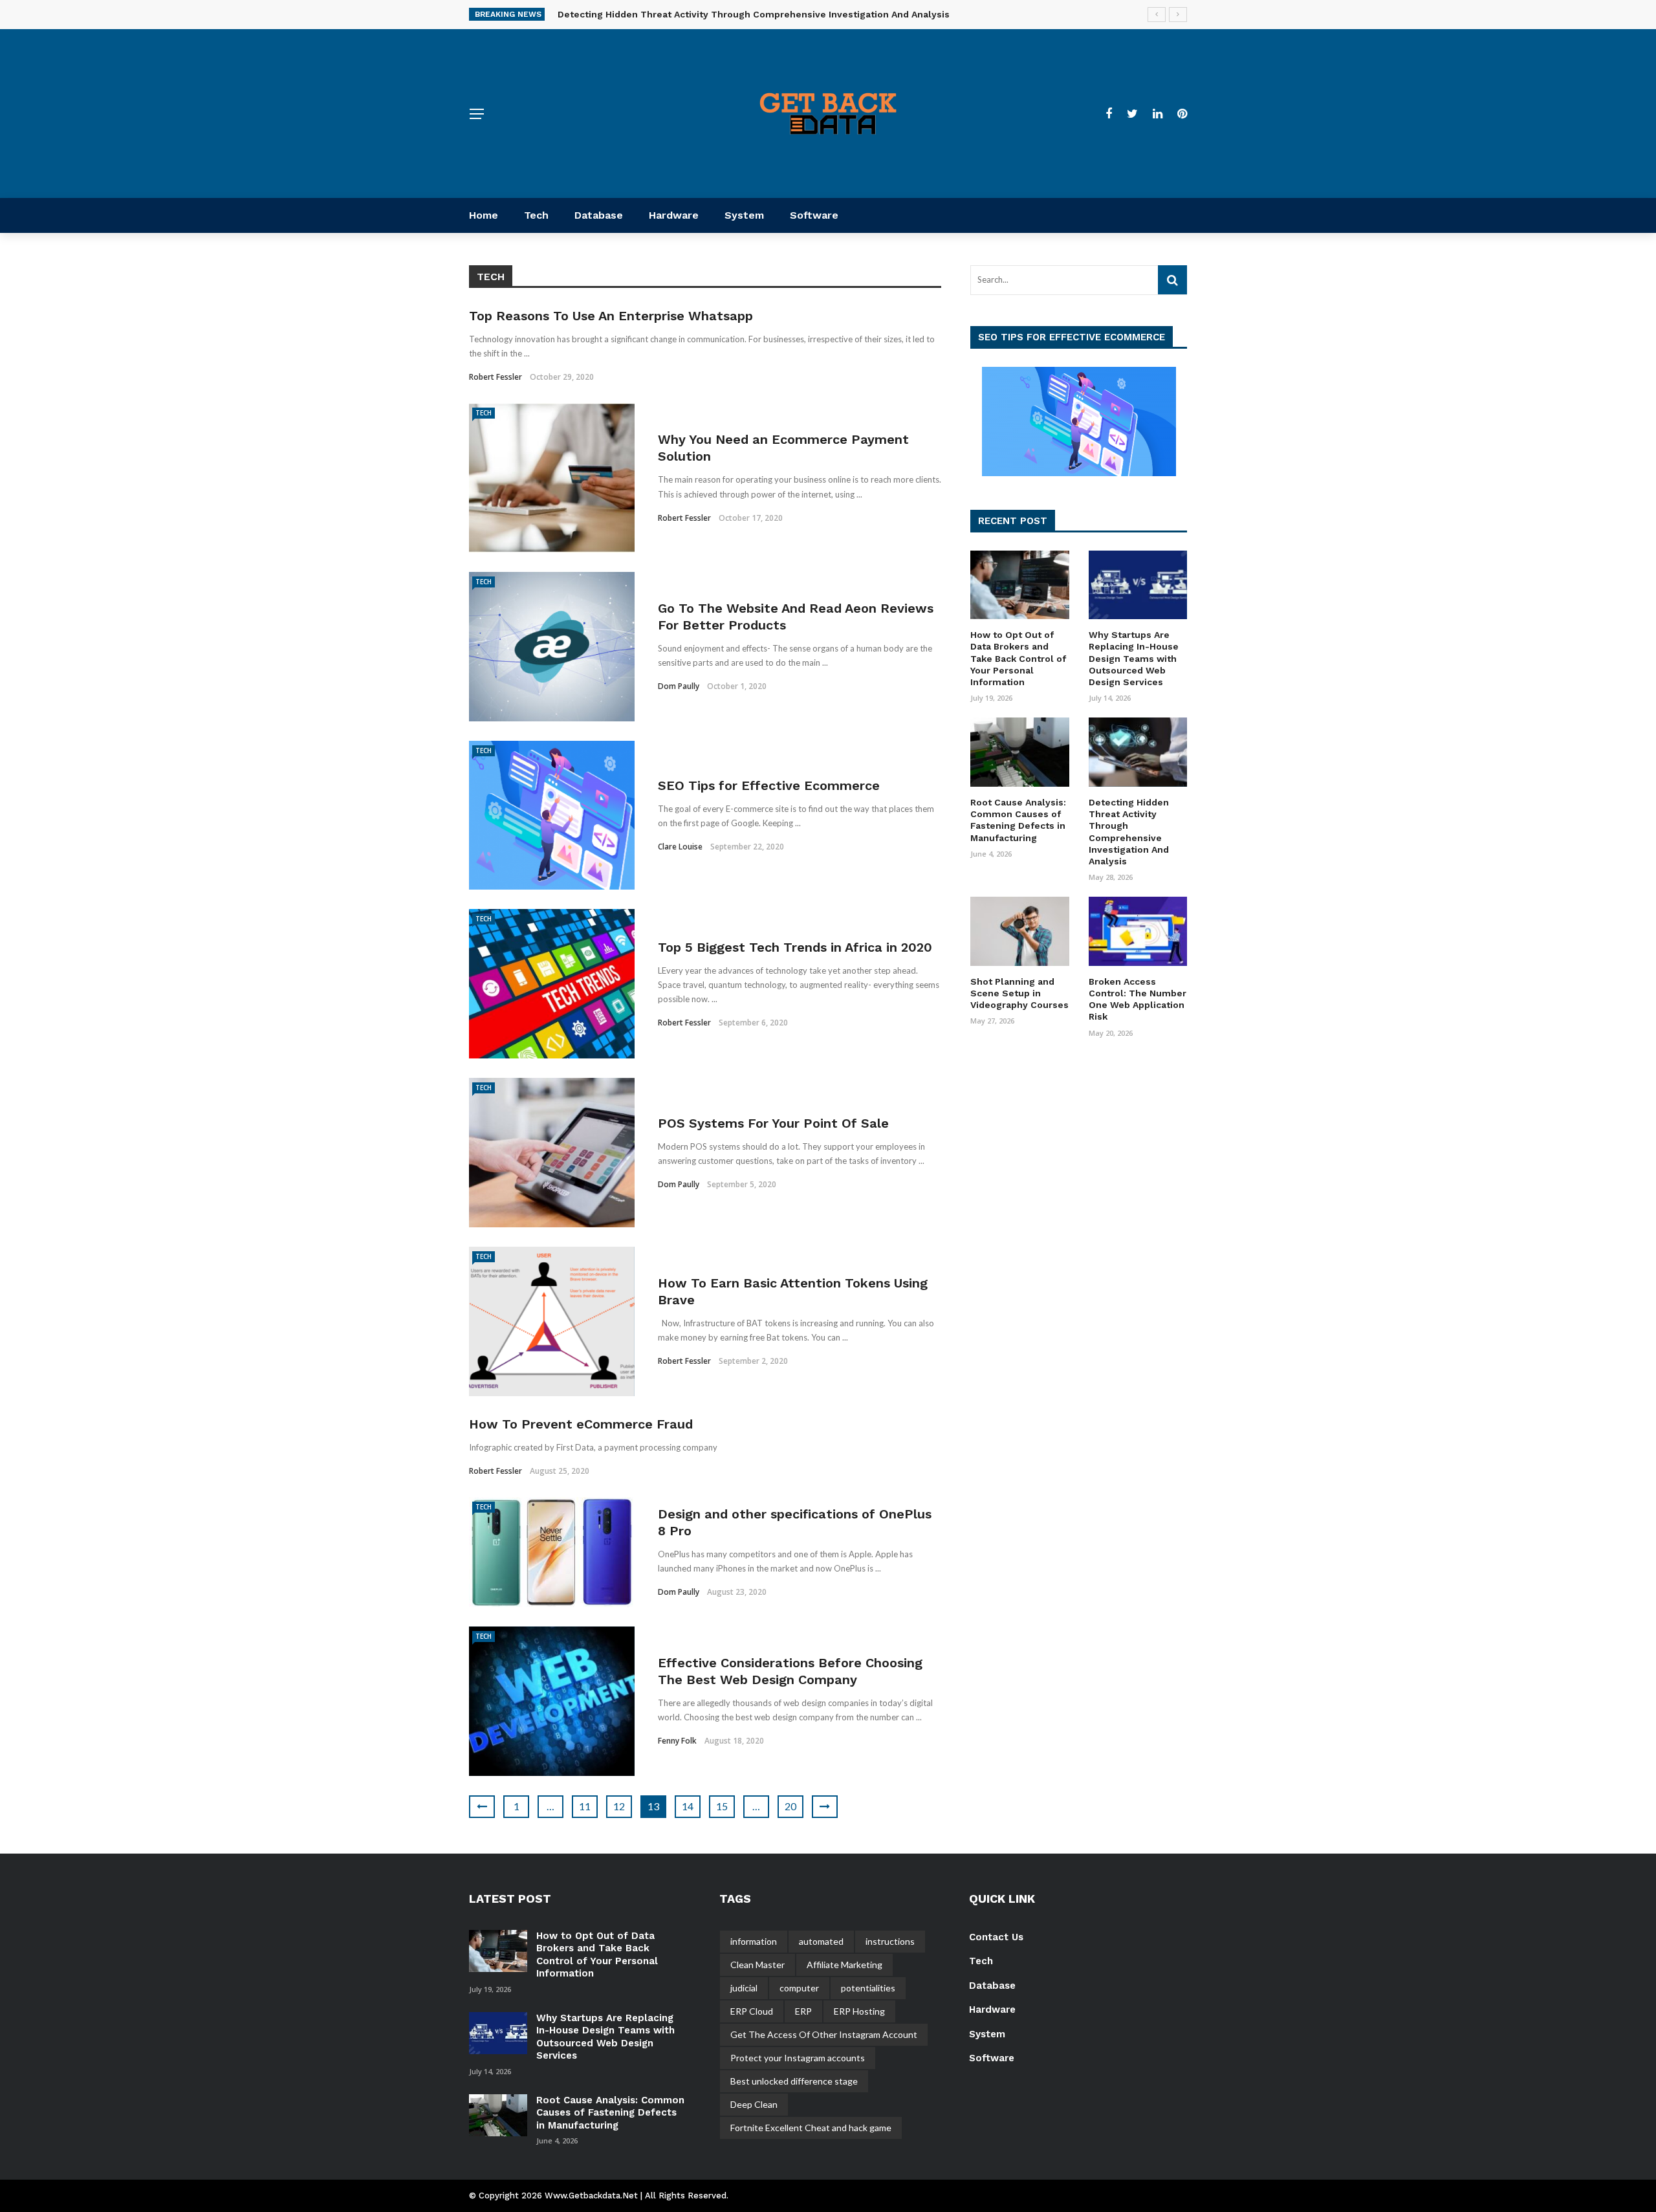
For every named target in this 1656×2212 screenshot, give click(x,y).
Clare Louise (680, 847)
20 (790, 1806)
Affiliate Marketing (844, 1965)
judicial (744, 1988)
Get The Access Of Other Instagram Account (824, 2034)
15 (722, 1806)
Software (814, 215)
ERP (803, 2011)
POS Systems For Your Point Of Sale (773, 1123)
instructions (890, 1941)
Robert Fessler (496, 377)
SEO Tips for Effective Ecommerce (769, 785)
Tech (536, 215)
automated (821, 1941)
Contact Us (996, 1937)
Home (484, 215)
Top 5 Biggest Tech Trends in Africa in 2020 (795, 947)
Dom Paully (679, 686)
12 (619, 1806)
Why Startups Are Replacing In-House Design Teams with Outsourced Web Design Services (1134, 658)
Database (599, 215)
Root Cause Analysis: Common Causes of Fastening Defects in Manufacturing (610, 2113)
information (754, 1941)
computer (799, 1988)
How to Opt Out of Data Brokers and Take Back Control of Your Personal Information (1018, 658)
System (744, 215)
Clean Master (757, 1965)
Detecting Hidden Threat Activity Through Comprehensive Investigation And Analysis (754, 14)
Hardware (674, 215)
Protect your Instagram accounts (798, 2058)
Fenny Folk (677, 1741)
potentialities (868, 1988)
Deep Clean (754, 2104)
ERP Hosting (859, 2011)
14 (688, 1806)
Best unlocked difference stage (794, 2081)
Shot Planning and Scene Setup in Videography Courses (1019, 993)
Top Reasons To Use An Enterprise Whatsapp (611, 316)
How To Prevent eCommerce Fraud (581, 1424)
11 (585, 1806)
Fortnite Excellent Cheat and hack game (811, 2128)
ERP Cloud (752, 2011)
